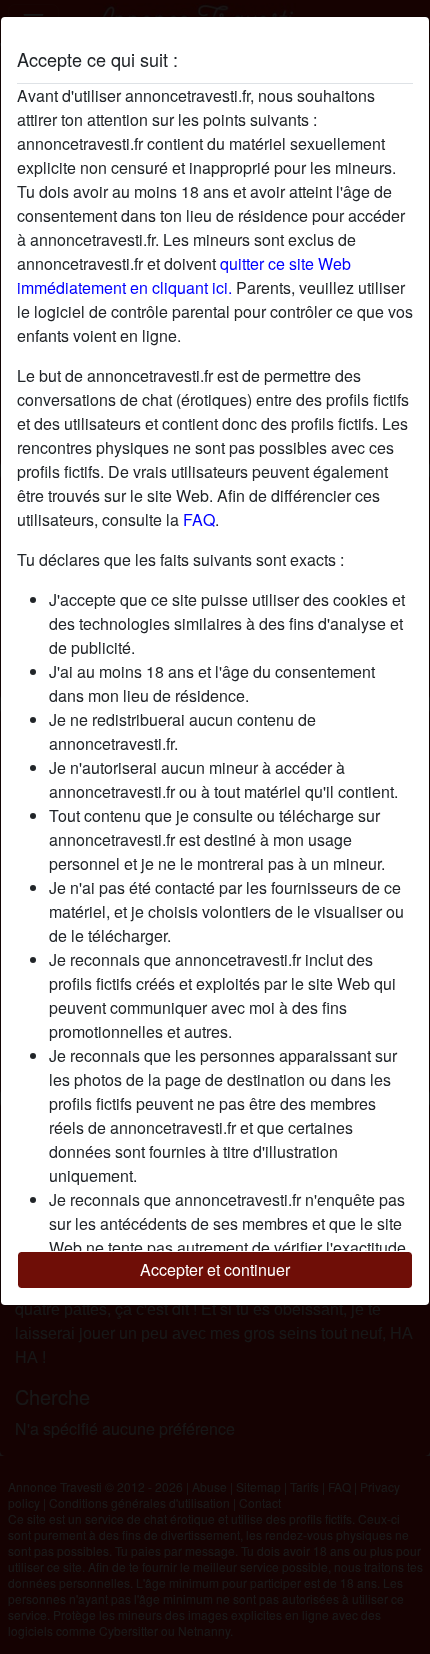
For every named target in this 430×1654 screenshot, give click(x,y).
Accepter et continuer (215, 1269)
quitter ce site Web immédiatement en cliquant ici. (184, 275)
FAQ (199, 519)
